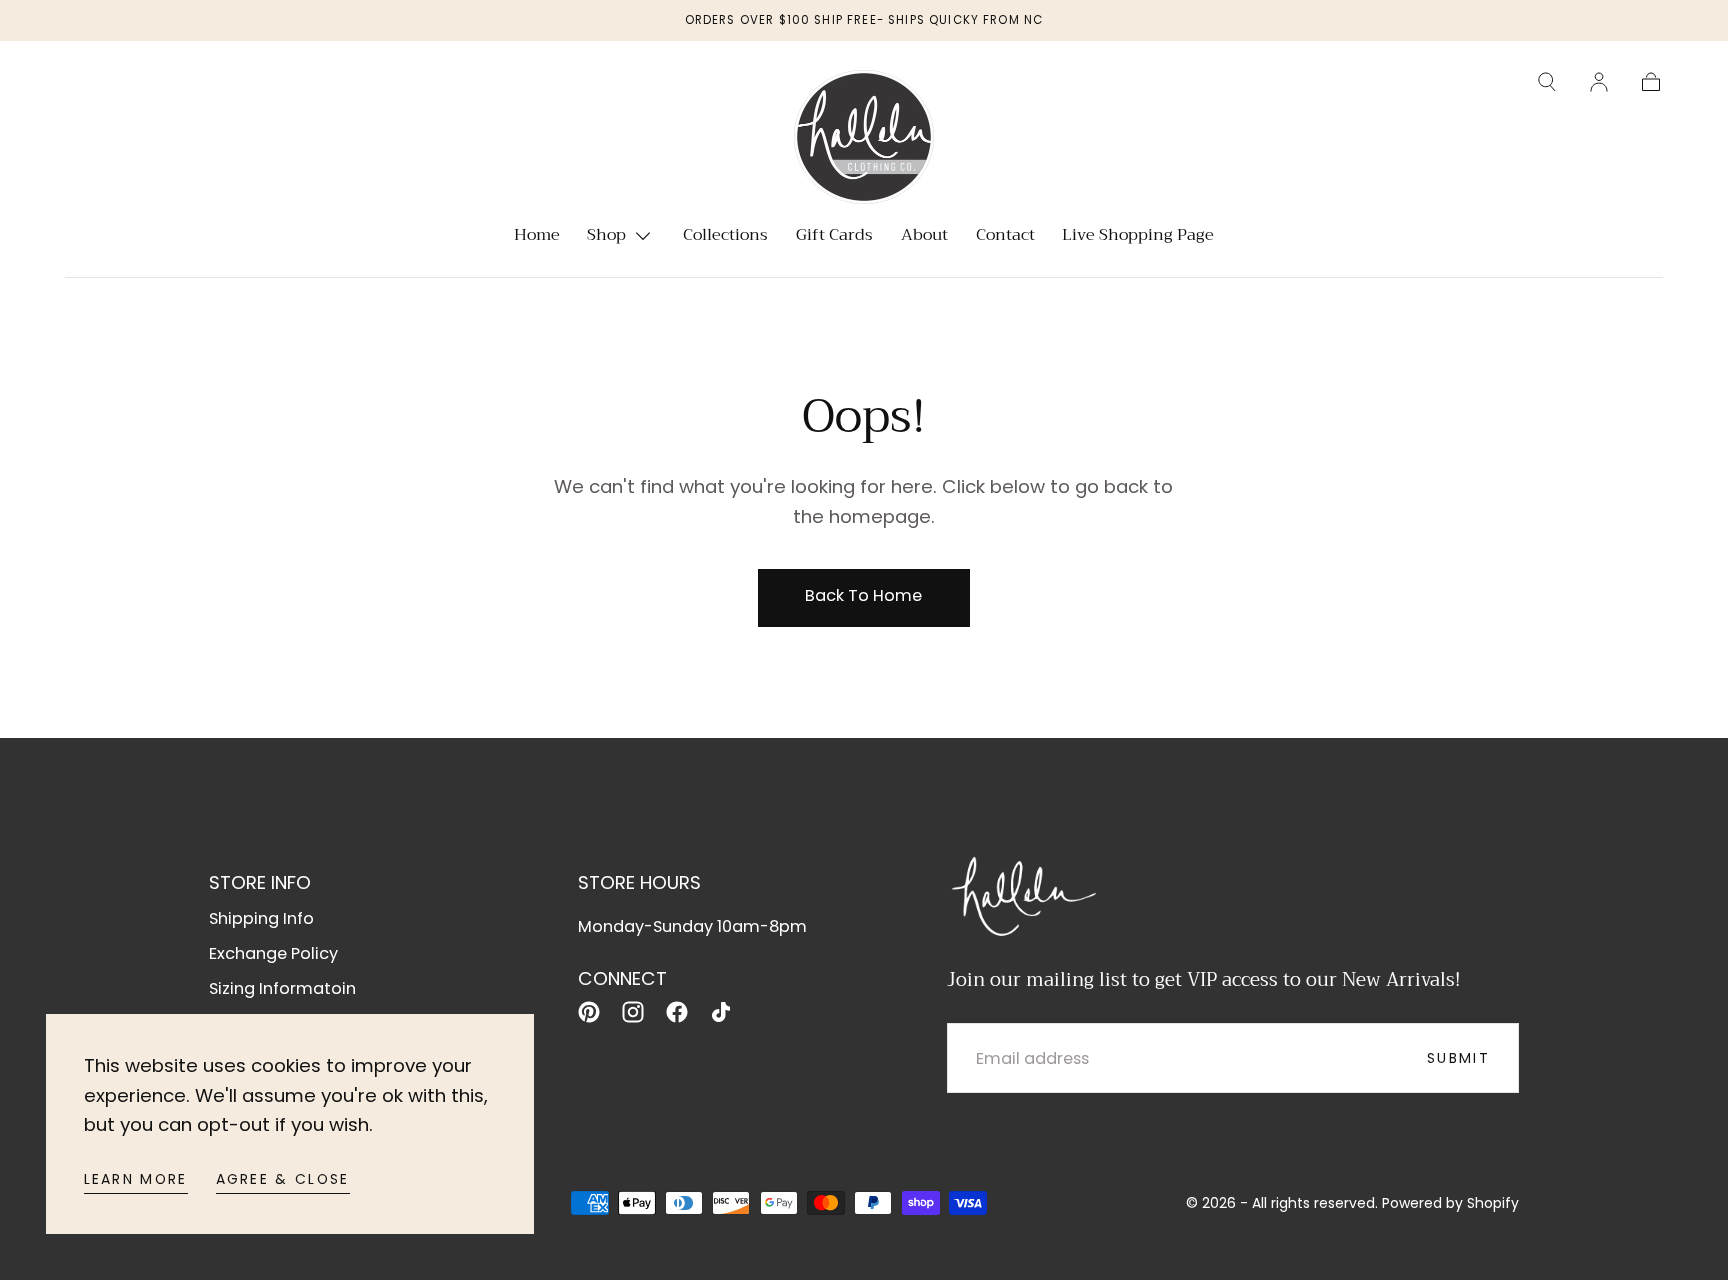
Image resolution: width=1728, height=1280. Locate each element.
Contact (1005, 237)
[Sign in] (1599, 82)
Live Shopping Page (1138, 237)
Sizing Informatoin (282, 988)
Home (537, 237)
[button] (1547, 82)
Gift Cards (834, 237)
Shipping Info (261, 918)
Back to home (863, 595)
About (924, 237)
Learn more (136, 1179)
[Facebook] (677, 1012)
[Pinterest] (589, 1012)
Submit (1458, 1058)
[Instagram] (633, 1012)
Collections (725, 237)
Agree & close (283, 1179)
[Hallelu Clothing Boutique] (1022, 893)
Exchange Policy (273, 953)
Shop (606, 237)
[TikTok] (721, 1012)
